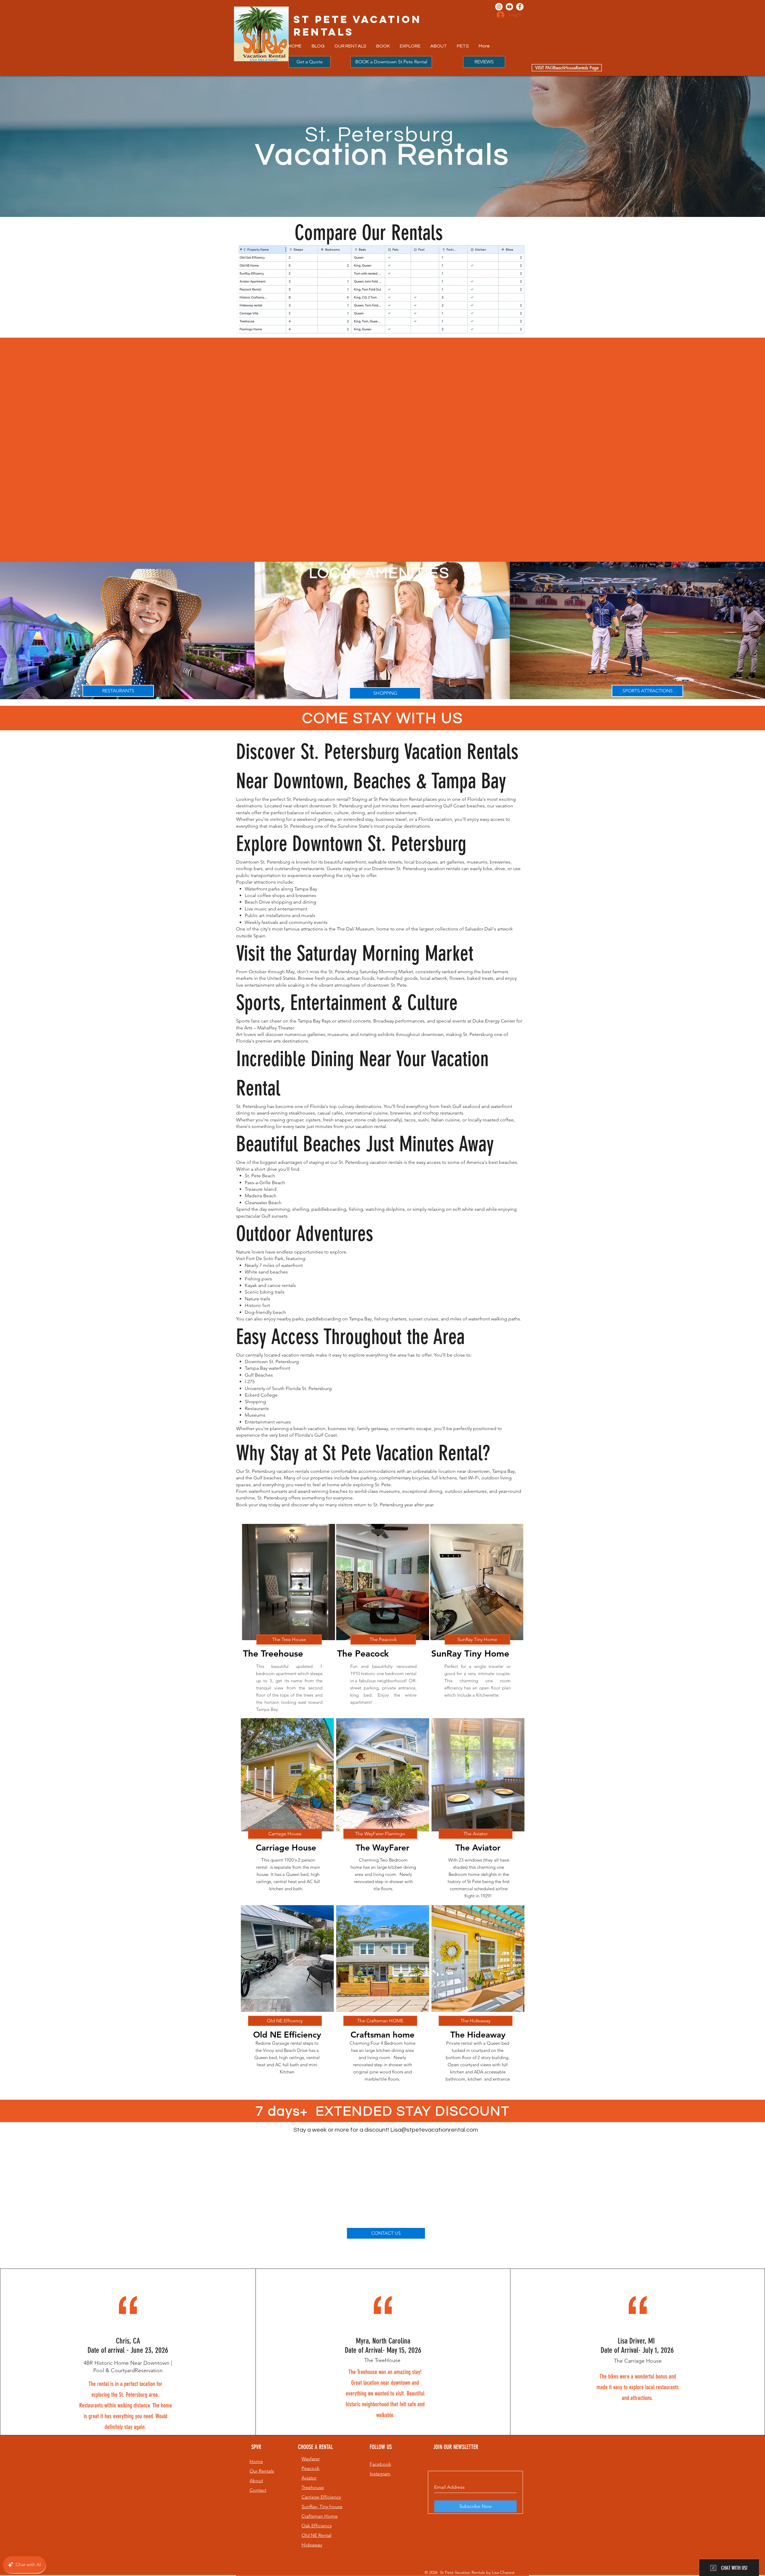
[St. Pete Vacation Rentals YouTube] (509, 7)
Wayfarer (311, 2459)
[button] (351, 46)
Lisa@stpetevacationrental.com (434, 2130)
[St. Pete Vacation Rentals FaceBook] (520, 7)
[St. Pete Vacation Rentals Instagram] (499, 7)
